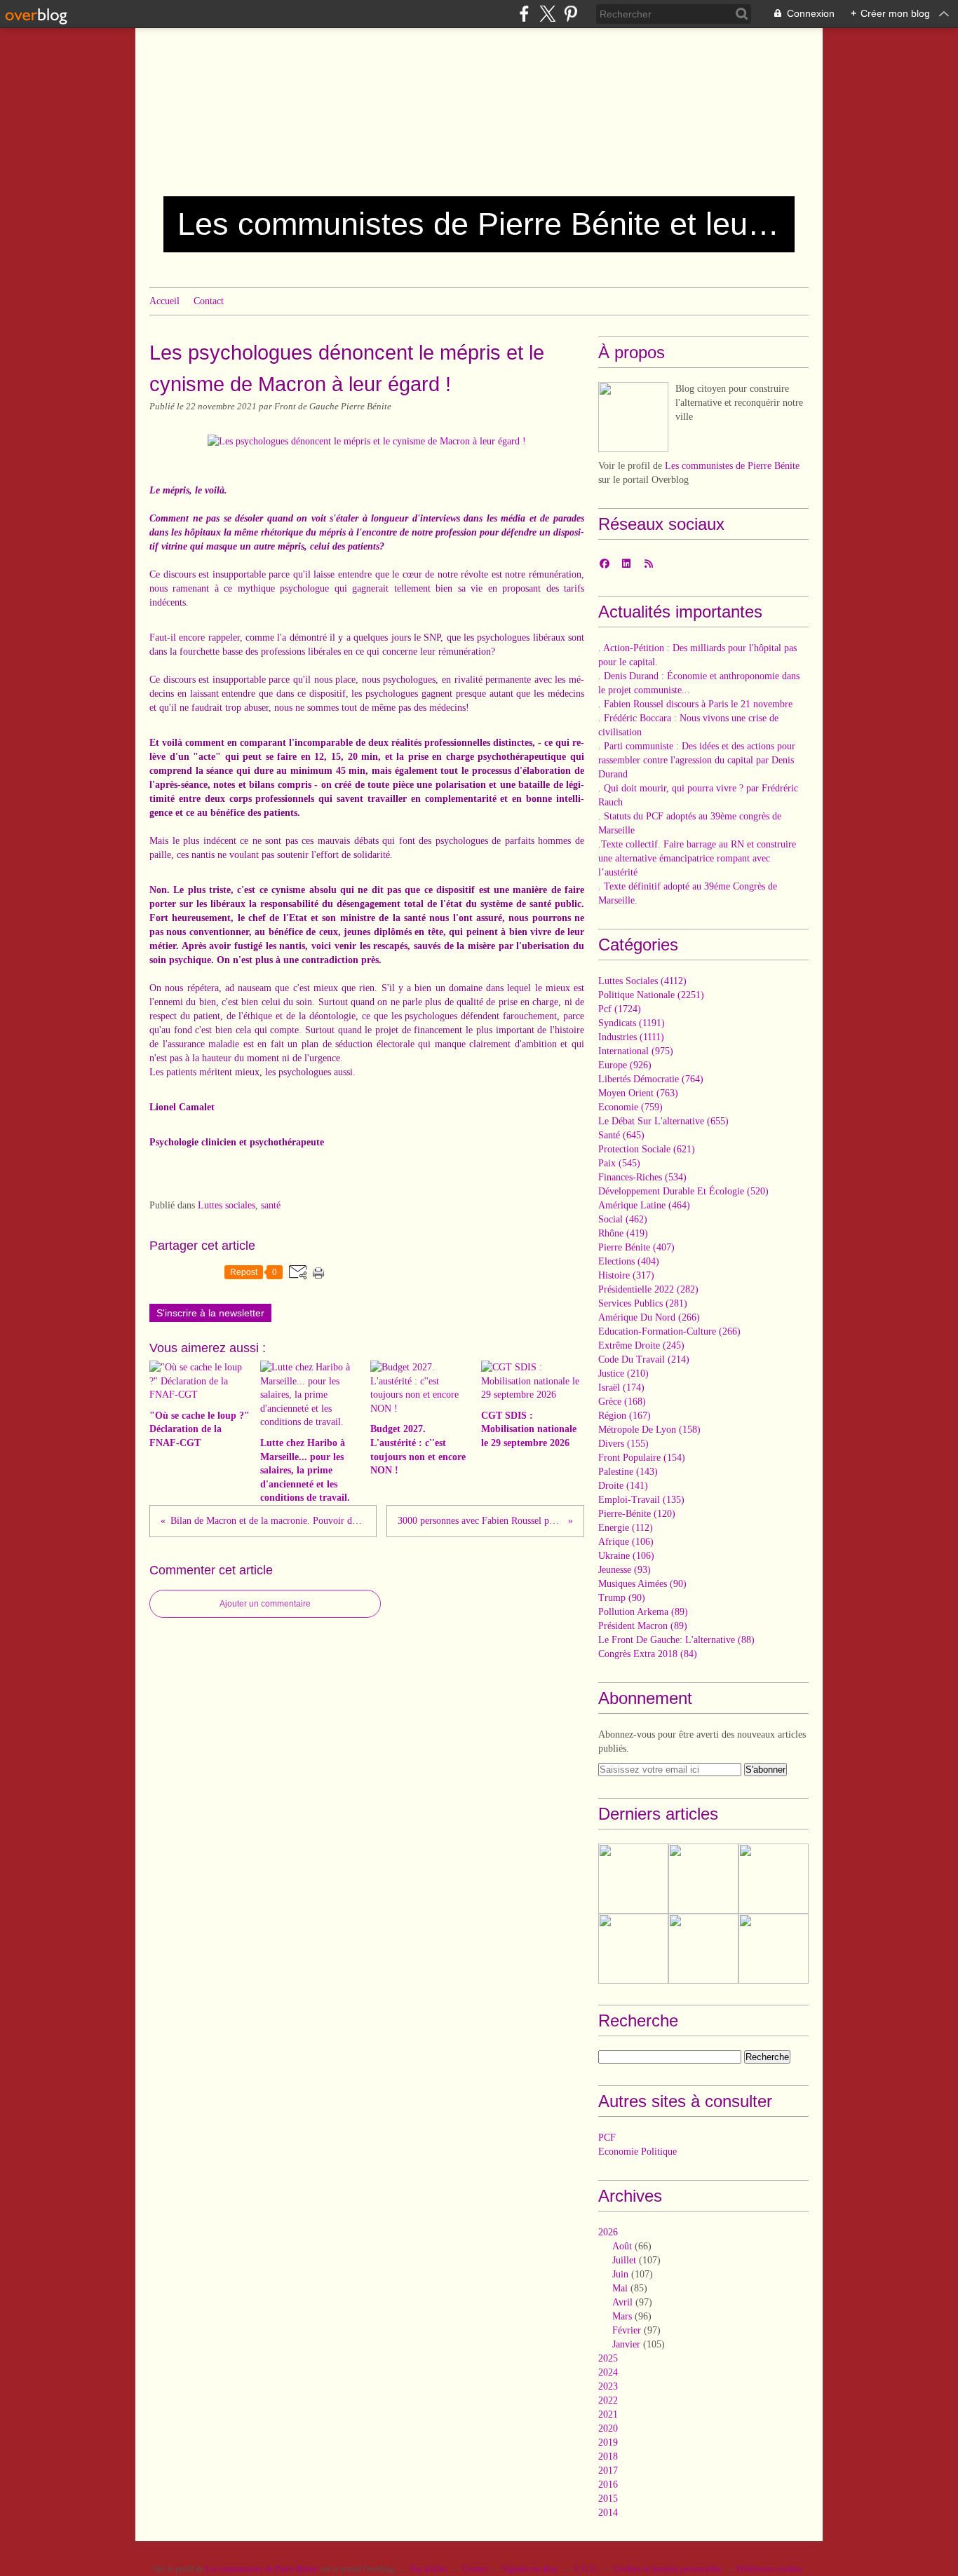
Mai (620, 2288)
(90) (642, 1584)
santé (271, 1205)
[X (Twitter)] (547, 14)
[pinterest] (571, 14)
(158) (649, 1430)
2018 (608, 2456)
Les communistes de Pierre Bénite (732, 466)
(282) (648, 1289)
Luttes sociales (227, 1205)
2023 (608, 2386)
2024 (608, 2372)
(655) (663, 1121)
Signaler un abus (531, 2569)
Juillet (624, 2260)
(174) (621, 1388)
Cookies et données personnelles (668, 2569)
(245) (641, 1345)
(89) (643, 1612)
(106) (626, 1542)
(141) (623, 1486)
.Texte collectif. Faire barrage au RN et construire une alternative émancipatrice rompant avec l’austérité (697, 858)
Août (622, 2246)
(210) (623, 1374)
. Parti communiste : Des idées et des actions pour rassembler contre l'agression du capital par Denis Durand (697, 760)
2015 (608, 2499)
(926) (625, 1065)
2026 (608, 2232)
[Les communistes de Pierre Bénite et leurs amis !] (633, 417)
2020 (608, 2428)
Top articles (429, 2569)
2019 (608, 2442)
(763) (638, 1093)
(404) (629, 1261)
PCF (607, 2138)
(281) (643, 1303)
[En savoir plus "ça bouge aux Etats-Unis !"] (774, 1879)
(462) (623, 1219)
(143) (628, 1472)
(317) (626, 1275)
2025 (608, 2358)
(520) (683, 1191)
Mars (622, 2316)
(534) (642, 1177)
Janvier (626, 2344)
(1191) (632, 1023)
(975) (636, 1051)
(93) (625, 1570)
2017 (608, 2471)
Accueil (164, 301)
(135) (641, 1500)
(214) (644, 1359)
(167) (625, 1416)
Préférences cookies (769, 2569)
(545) (619, 1163)
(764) (651, 1079)
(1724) (620, 1009)
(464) (644, 1205)
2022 (608, 2400)
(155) (623, 1444)
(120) (637, 1514)
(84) (648, 1654)
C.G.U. (587, 2569)
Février (627, 2330)
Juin (620, 2274)
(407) (636, 1247)
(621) (647, 1149)
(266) (649, 1317)
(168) (622, 1402)
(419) (623, 1233)
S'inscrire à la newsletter (210, 1313)
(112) (626, 1528)
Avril (622, 2302)
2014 (608, 2513)
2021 (608, 2414)
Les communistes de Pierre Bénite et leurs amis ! (479, 224)
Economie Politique (637, 2152)
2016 (608, 2485)
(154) (642, 1458)
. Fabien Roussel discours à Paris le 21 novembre (695, 704)
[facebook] (524, 14)
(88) (676, 1640)
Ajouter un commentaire (265, 1604)
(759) (630, 1107)
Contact (209, 301)
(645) (621, 1135)
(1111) (631, 1037)
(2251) (651, 995)
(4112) (642, 981)
